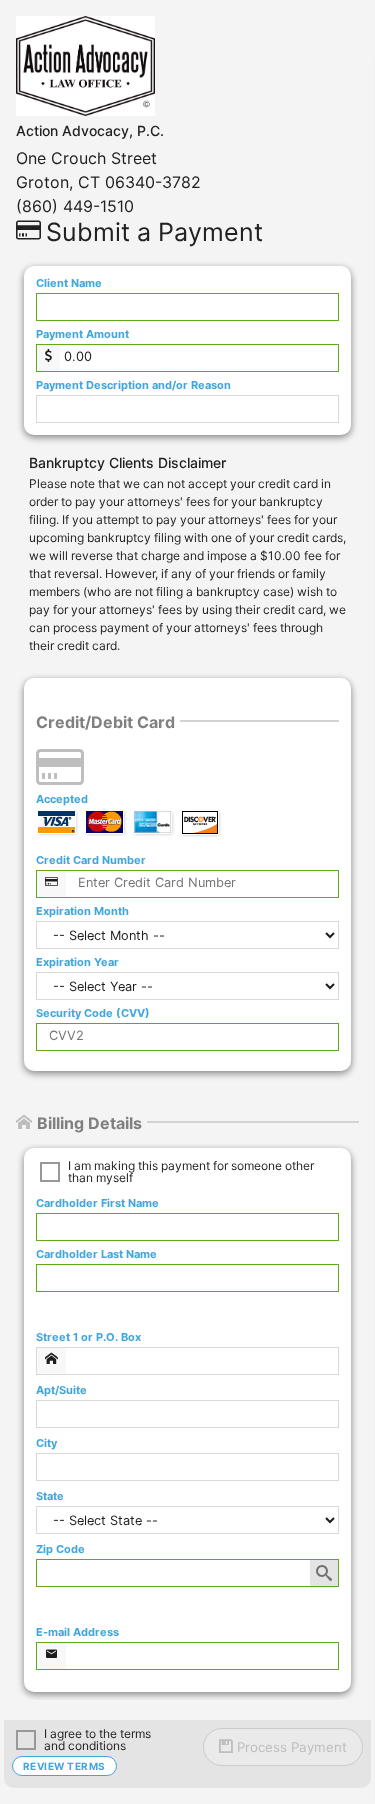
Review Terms (64, 1766)
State (50, 1496)
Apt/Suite (61, 1390)
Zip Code (60, 1549)
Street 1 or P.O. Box (88, 1337)
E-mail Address (77, 1632)
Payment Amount (82, 334)
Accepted (62, 799)
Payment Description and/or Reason (133, 385)
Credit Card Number (91, 860)
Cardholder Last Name (96, 1254)
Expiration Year (77, 962)
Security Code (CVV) (93, 1013)
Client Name (69, 283)
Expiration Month (82, 911)
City (46, 1443)
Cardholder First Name (97, 1203)
